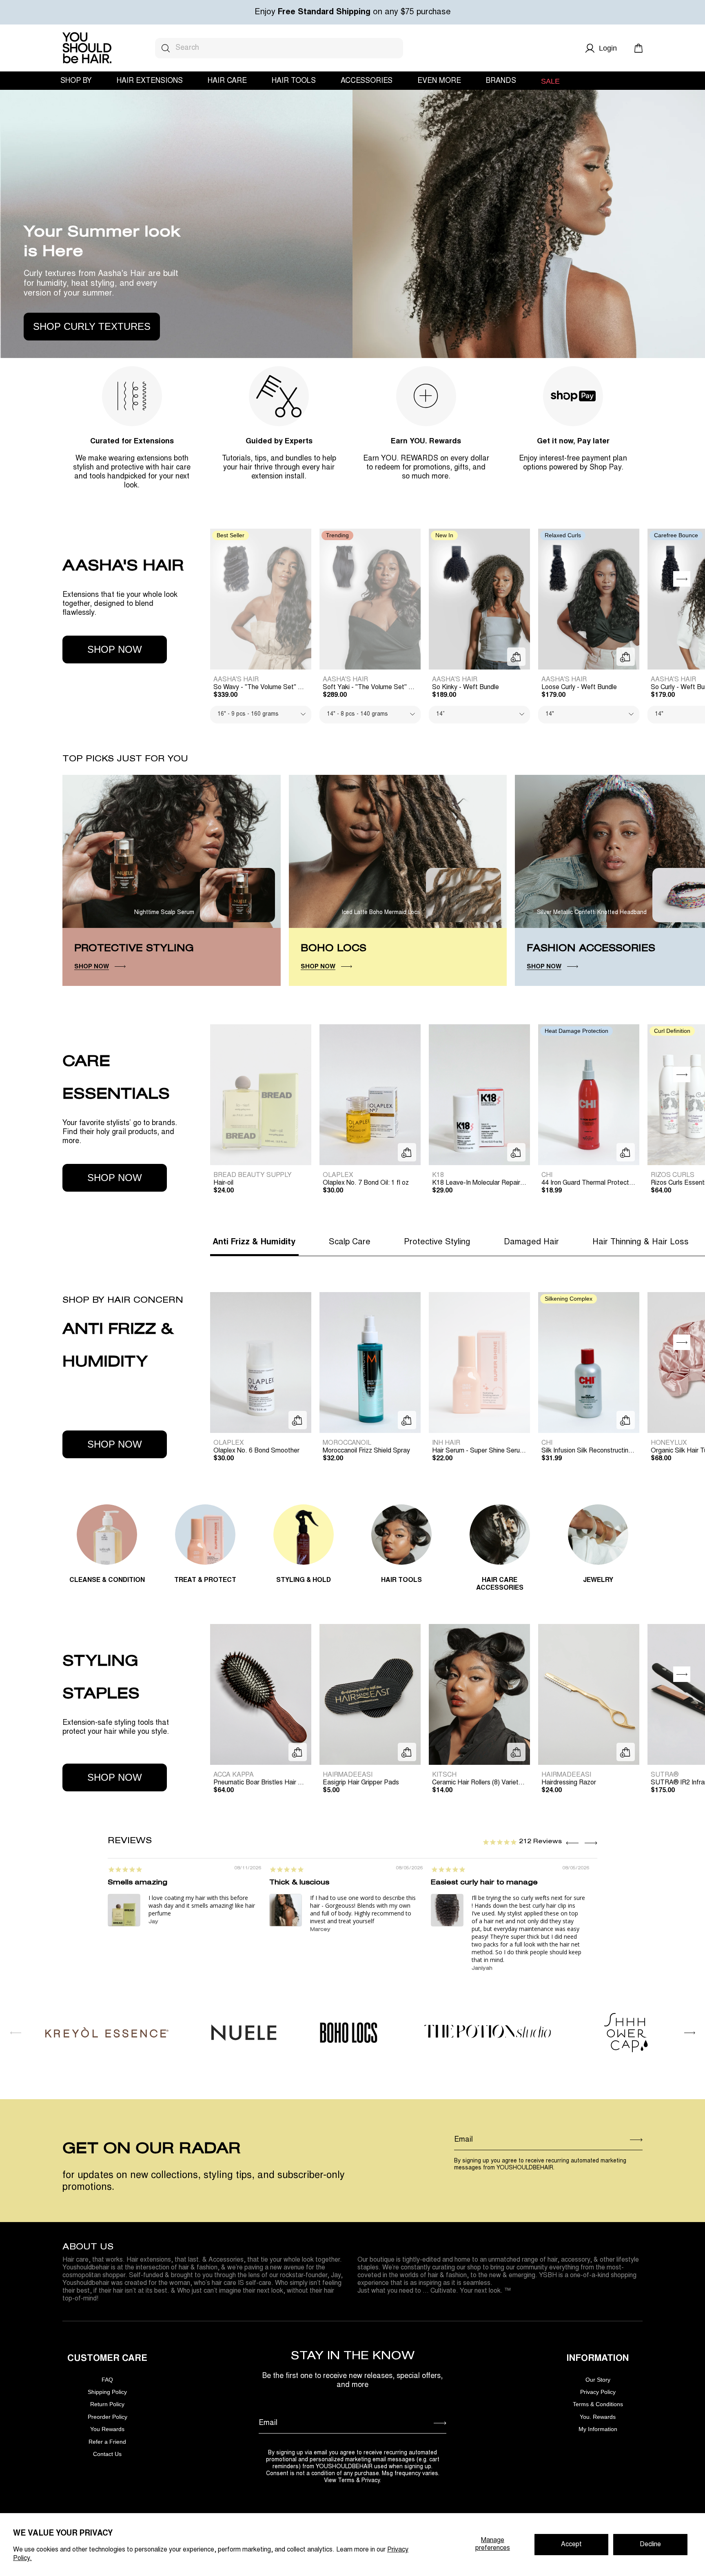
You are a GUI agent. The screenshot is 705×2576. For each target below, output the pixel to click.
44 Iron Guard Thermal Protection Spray (590, 1183)
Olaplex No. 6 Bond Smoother (256, 1451)
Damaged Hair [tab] (531, 1242)
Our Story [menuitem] (598, 2380)
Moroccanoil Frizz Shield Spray (366, 1451)
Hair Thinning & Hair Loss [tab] (641, 1242)
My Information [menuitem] (598, 2429)
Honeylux (669, 1443)
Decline (650, 2545)
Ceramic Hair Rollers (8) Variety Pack (481, 1783)
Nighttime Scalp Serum (164, 913)
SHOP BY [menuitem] (76, 81)
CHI (547, 1175)
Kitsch (444, 1775)
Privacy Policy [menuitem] (598, 2392)
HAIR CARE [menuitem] (227, 81)
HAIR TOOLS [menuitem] (294, 81)
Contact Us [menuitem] (107, 2454)
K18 (438, 1175)
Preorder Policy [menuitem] (108, 2417)
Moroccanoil (347, 1443)
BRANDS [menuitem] (501, 81)
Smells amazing (137, 1883)
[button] (682, 579)
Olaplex (338, 1175)
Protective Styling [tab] (437, 1242)
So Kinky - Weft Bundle (466, 687)
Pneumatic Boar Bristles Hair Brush (262, 1783)
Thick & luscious (299, 1883)
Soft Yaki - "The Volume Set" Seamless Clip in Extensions (372, 687)
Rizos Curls (673, 1175)
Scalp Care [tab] (350, 1242)
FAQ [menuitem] (107, 2380)
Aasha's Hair (236, 680)
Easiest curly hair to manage (484, 1883)
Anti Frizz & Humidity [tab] (254, 1242)
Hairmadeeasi (348, 1775)
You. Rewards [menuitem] (598, 2417)
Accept (571, 2545)
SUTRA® (665, 1775)
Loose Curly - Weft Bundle (579, 687)
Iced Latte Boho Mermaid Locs (381, 913)
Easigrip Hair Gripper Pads (361, 1783)
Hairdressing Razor (569, 1783)
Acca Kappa (234, 1775)
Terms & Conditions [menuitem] (598, 2404)
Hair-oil (223, 1183)
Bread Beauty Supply (253, 1175)
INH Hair (446, 1443)
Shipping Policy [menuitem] (107, 2392)
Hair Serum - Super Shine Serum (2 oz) (481, 1451)
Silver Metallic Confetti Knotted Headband (592, 913)
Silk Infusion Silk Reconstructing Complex (590, 1451)
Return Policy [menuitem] (107, 2404)
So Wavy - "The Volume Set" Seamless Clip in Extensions (262, 687)
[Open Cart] (638, 48)
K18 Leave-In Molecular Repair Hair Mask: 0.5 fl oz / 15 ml (481, 1183)
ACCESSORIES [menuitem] (367, 81)
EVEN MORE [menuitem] (439, 81)
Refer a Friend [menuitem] (107, 2442)
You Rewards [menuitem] (107, 2429)
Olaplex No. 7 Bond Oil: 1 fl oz (366, 1183)
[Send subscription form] (636, 2140)
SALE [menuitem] (550, 81)
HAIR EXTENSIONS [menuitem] (150, 81)
